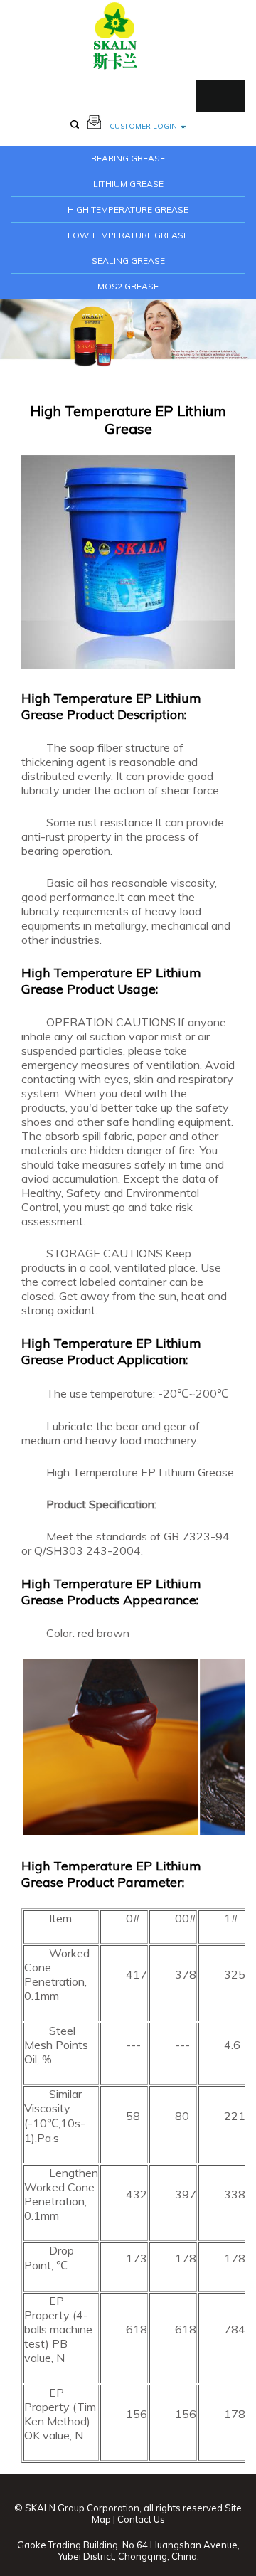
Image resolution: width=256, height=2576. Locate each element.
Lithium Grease (128, 184)
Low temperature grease (128, 235)
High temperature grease (128, 209)
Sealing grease (128, 261)
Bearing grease (128, 158)
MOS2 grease (128, 286)
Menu (220, 96)
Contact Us (141, 2519)
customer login (143, 126)
